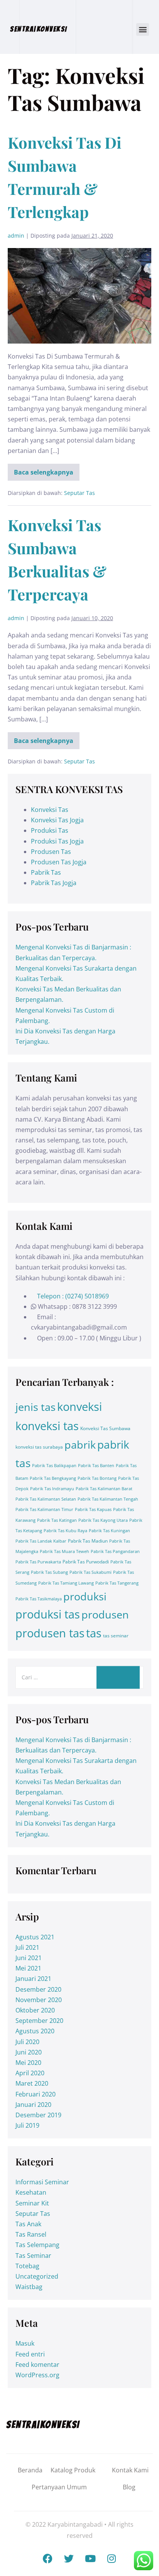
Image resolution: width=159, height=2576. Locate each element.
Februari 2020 (36, 2094)
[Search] (118, 1677)
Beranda (30, 2470)
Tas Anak (28, 2224)
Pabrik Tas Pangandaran (115, 1551)
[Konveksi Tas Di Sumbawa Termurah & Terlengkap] (79, 296)
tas (94, 1633)
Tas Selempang (37, 2245)
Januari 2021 (33, 1979)
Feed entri (30, 2354)
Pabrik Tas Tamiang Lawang (66, 1583)
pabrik (80, 1445)
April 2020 (30, 2073)
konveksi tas (47, 1426)
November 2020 (39, 2000)
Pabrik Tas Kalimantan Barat (104, 1489)
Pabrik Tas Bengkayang (53, 1478)
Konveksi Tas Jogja (57, 820)
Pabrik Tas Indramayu (52, 1489)
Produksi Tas (50, 830)
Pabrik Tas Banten (96, 1466)
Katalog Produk (73, 2470)
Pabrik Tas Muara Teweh (64, 1551)
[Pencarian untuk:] (79, 1677)
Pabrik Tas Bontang (97, 1478)
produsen (105, 1614)
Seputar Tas (79, 493)
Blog (129, 2487)
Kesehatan (31, 2192)
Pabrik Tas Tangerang (117, 1583)
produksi (85, 1596)
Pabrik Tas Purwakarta (38, 1562)
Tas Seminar (33, 2256)
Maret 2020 (32, 2083)
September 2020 (39, 2021)
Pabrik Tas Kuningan (109, 1531)
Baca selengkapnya (46, 470)
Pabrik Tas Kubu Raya (65, 1531)
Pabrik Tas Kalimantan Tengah (108, 1499)
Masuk (25, 2343)
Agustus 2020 (35, 2031)
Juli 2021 (27, 1947)
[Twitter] (69, 2559)
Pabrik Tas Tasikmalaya (39, 1599)
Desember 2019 (38, 2115)
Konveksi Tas (50, 810)
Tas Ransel (31, 2234)
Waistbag (29, 2287)
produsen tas (50, 1633)
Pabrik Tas (46, 872)
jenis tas (36, 1407)
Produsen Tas (51, 852)
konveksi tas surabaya (39, 1447)
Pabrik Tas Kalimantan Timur (44, 1509)
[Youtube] (90, 2559)
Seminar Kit (32, 2203)
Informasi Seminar (42, 2182)
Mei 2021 (28, 1968)
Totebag (27, 2266)
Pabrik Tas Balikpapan (54, 1466)
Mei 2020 (28, 2063)
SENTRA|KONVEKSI (39, 29)
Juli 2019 (27, 2125)
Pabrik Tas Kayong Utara (103, 1520)
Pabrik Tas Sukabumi (90, 1572)
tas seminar (116, 1636)
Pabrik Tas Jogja (54, 883)
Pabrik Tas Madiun (88, 1541)
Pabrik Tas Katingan (57, 1520)
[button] (143, 29)
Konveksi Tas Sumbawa (105, 1428)
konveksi (79, 1407)
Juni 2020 (29, 2052)
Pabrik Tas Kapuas (93, 1509)
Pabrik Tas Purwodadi (86, 1562)
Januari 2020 (33, 2105)
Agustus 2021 (35, 1937)
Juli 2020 (27, 2042)
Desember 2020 (38, 1989)
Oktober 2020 (35, 2010)
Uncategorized (37, 2276)
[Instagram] (112, 2559)
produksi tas (48, 1614)
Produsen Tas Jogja (59, 862)
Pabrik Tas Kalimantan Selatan (46, 1499)
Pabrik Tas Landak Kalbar (41, 1541)
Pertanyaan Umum (59, 2487)
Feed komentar (37, 2365)
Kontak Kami (130, 2470)
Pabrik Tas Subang (49, 1572)
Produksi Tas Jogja (57, 841)
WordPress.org (37, 2375)
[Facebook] (48, 2559)
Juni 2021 (29, 1958)
